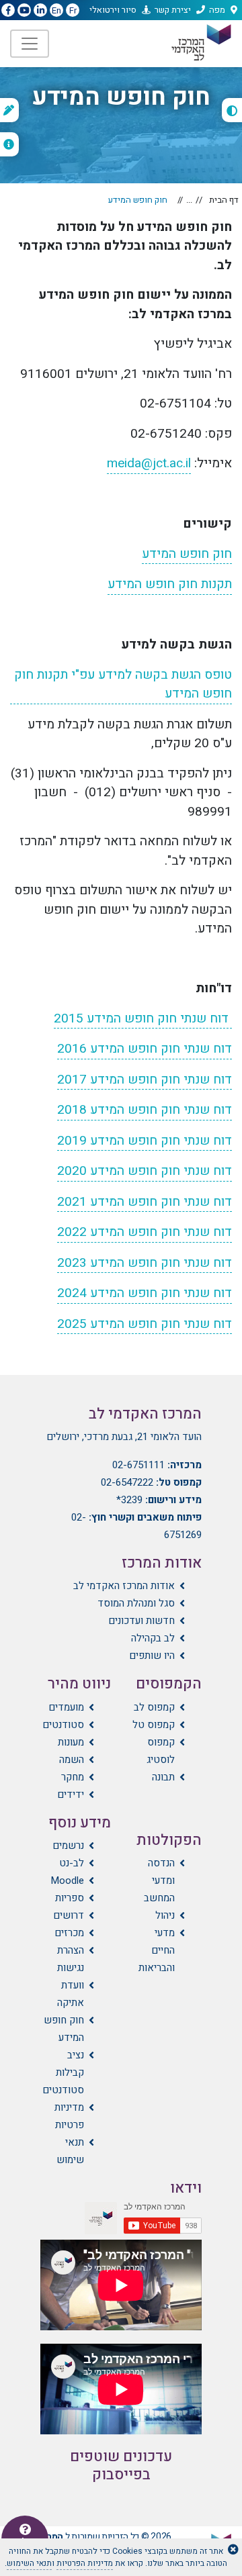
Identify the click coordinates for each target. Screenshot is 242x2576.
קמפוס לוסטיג (161, 1751)
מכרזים (69, 1933)
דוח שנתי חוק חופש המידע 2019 (145, 1141)
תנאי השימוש (29, 2563)
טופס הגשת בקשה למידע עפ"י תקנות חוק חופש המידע (123, 684)
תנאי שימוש (70, 2151)
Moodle (67, 1880)
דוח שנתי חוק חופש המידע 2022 (145, 1232)
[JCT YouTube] (24, 11)
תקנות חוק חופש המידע (170, 584)
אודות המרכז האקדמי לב (124, 1586)
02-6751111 (138, 1465)
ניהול (165, 1915)
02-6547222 (127, 1482)
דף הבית (224, 200)
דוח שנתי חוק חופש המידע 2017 (145, 1080)
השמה (72, 1760)
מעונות (71, 1742)
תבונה (163, 1777)
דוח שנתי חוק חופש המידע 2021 (145, 1202)
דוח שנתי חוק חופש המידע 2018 (145, 1110)
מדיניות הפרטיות (85, 2563)
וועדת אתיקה (71, 1994)
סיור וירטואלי (113, 10)
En (56, 10)
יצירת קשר (173, 10)
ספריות (70, 1898)
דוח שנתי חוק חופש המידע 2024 (145, 1293)
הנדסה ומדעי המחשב (159, 1880)
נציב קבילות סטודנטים (63, 2072)
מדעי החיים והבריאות (157, 1950)
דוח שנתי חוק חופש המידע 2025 (145, 1324)
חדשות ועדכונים (142, 1621)
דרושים (69, 1915)
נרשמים (68, 1846)
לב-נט (72, 1863)
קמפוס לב (154, 1707)
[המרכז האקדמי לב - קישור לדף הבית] (200, 43)
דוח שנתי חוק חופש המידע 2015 (143, 1018)
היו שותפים (152, 1656)
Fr (73, 10)
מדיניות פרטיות (69, 2116)
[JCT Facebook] (8, 11)
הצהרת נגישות (71, 1959)
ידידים (71, 1795)
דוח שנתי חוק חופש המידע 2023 (145, 1263)
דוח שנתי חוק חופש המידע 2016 (145, 1049)
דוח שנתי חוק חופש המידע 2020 (145, 1171)
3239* (129, 1500)
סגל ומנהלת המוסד (136, 1603)
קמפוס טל (154, 1725)
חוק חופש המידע (187, 554)
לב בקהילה (153, 1638)
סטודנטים (63, 1725)
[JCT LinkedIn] (40, 11)
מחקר (73, 1777)
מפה (217, 10)
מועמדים (66, 1707)
